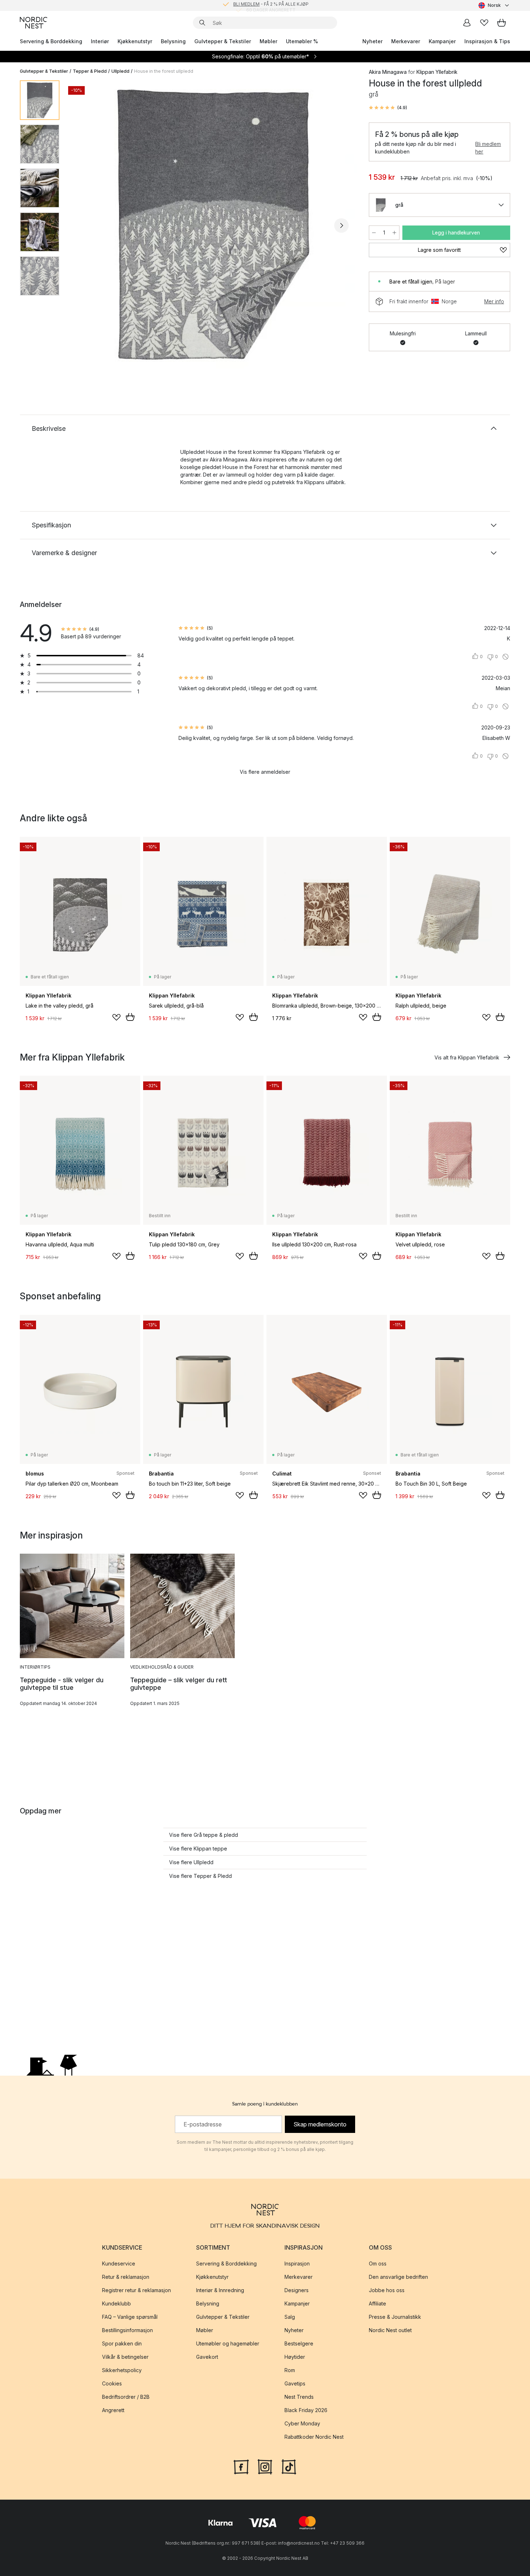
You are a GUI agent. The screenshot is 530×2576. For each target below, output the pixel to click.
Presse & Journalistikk (395, 2317)
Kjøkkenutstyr (135, 41)
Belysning (173, 41)
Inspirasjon (297, 2264)
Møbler (268, 41)
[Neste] (341, 226)
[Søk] (202, 23)
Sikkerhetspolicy (122, 2370)
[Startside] (34, 23)
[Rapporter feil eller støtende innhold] (505, 657)
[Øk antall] (394, 233)
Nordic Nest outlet (390, 2330)
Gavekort (207, 2357)
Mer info (494, 301)
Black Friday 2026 (306, 2410)
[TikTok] (289, 2466)
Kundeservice (119, 2264)
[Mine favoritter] (484, 23)
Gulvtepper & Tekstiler (223, 41)
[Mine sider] (467, 23)
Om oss (378, 2264)
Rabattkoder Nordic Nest (314, 2437)
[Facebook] (241, 2466)
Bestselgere (299, 2343)
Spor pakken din (122, 2343)
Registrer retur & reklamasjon (136, 2290)
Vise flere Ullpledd (191, 1862)
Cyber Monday (302, 2423)
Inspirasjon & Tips (487, 41)
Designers (297, 2290)
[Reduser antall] (374, 233)
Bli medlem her (488, 148)
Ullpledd (120, 71)
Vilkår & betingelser (125, 2357)
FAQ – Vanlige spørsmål (130, 2317)
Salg (290, 2317)
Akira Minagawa (388, 72)
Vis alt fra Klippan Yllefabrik (467, 1057)
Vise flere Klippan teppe (198, 1849)
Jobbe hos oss (387, 2290)
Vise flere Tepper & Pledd (200, 1876)
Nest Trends (299, 2397)
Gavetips (295, 2383)
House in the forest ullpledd (164, 71)
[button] (388, 108)
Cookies (112, 2383)
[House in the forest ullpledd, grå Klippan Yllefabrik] (213, 224)
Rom (290, 2370)
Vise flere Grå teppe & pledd (204, 1835)
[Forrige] (84, 226)
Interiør (100, 41)
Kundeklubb (116, 2303)
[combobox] (494, 5)
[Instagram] (265, 2466)
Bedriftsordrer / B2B (126, 2397)
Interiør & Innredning (220, 2290)
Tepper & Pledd (90, 71)
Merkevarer (406, 41)
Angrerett (113, 2410)
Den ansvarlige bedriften (398, 2277)
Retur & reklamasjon (126, 2277)
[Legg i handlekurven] (130, 1017)
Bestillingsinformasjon (127, 2330)
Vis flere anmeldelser (265, 772)
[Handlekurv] (502, 23)
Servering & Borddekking (51, 41)
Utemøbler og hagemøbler (228, 2343)
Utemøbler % (302, 41)
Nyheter (372, 41)
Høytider (295, 2357)
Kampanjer (442, 41)
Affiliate (377, 2303)
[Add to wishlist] (116, 1017)
